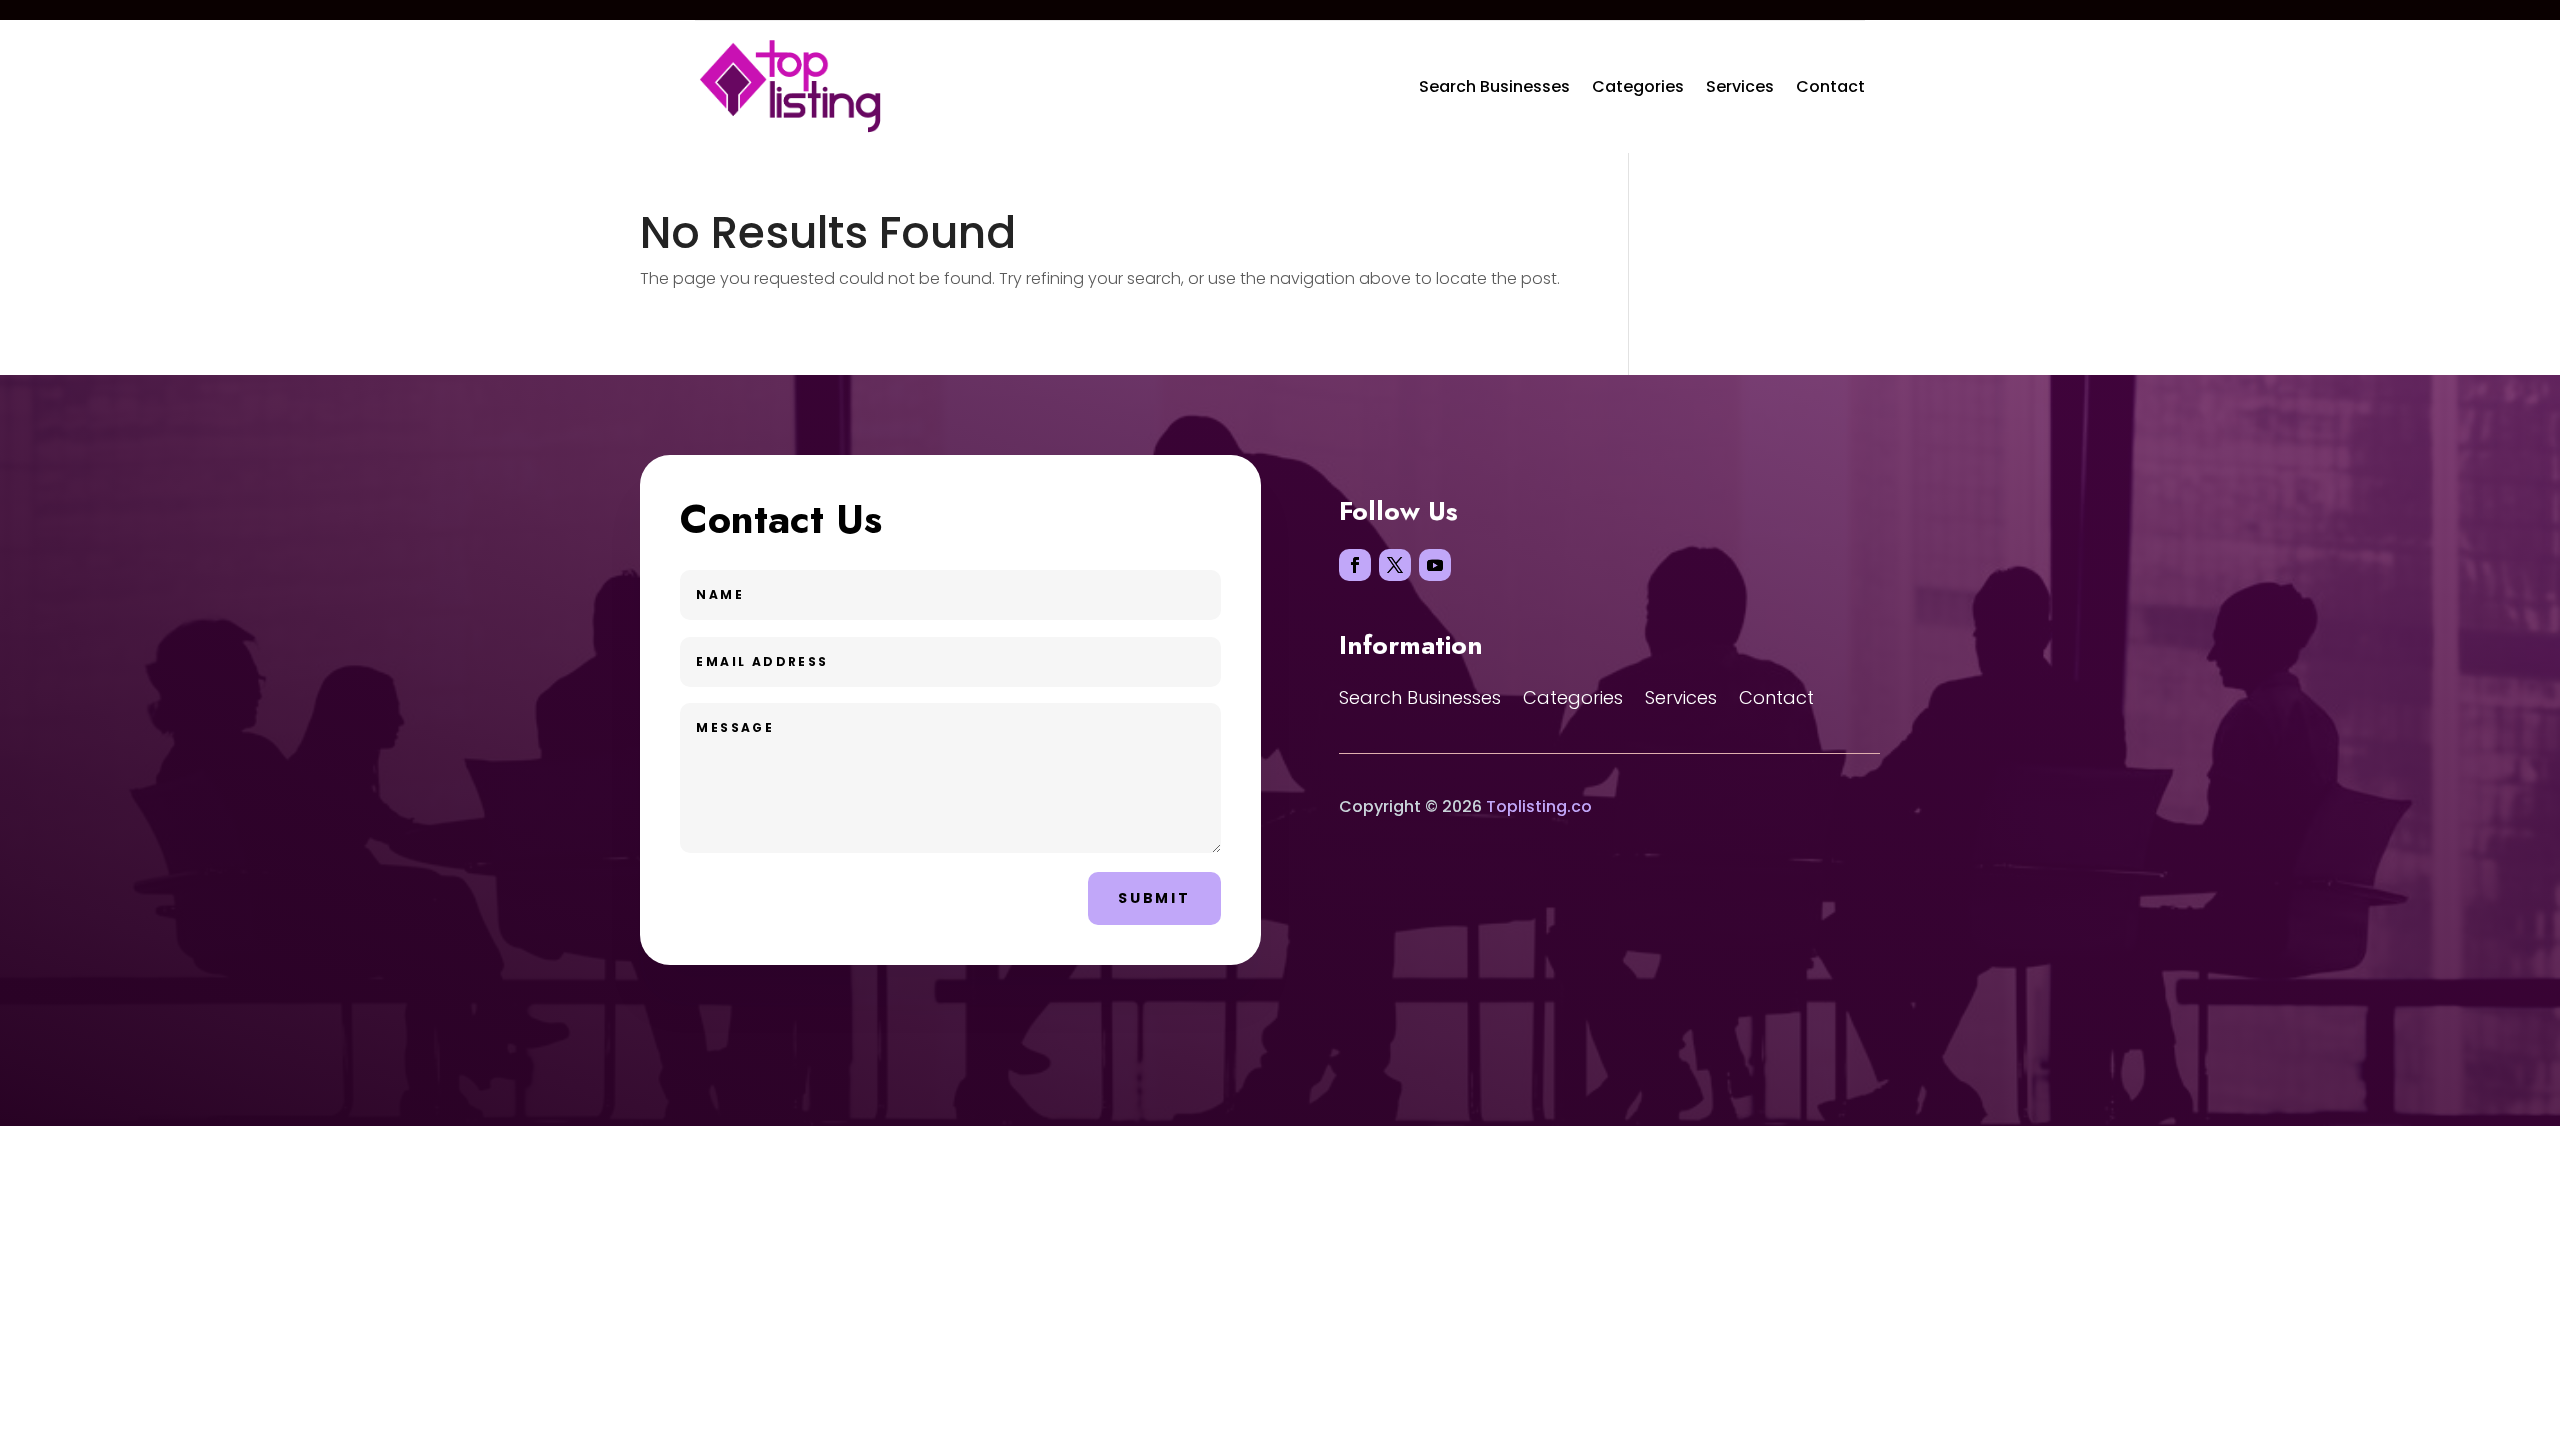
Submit (1154, 898)
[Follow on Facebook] (1355, 565)
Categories (1638, 86)
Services (1740, 86)
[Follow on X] (1395, 565)
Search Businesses (1494, 86)
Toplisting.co (1539, 806)
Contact (1830, 86)
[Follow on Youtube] (1435, 565)
